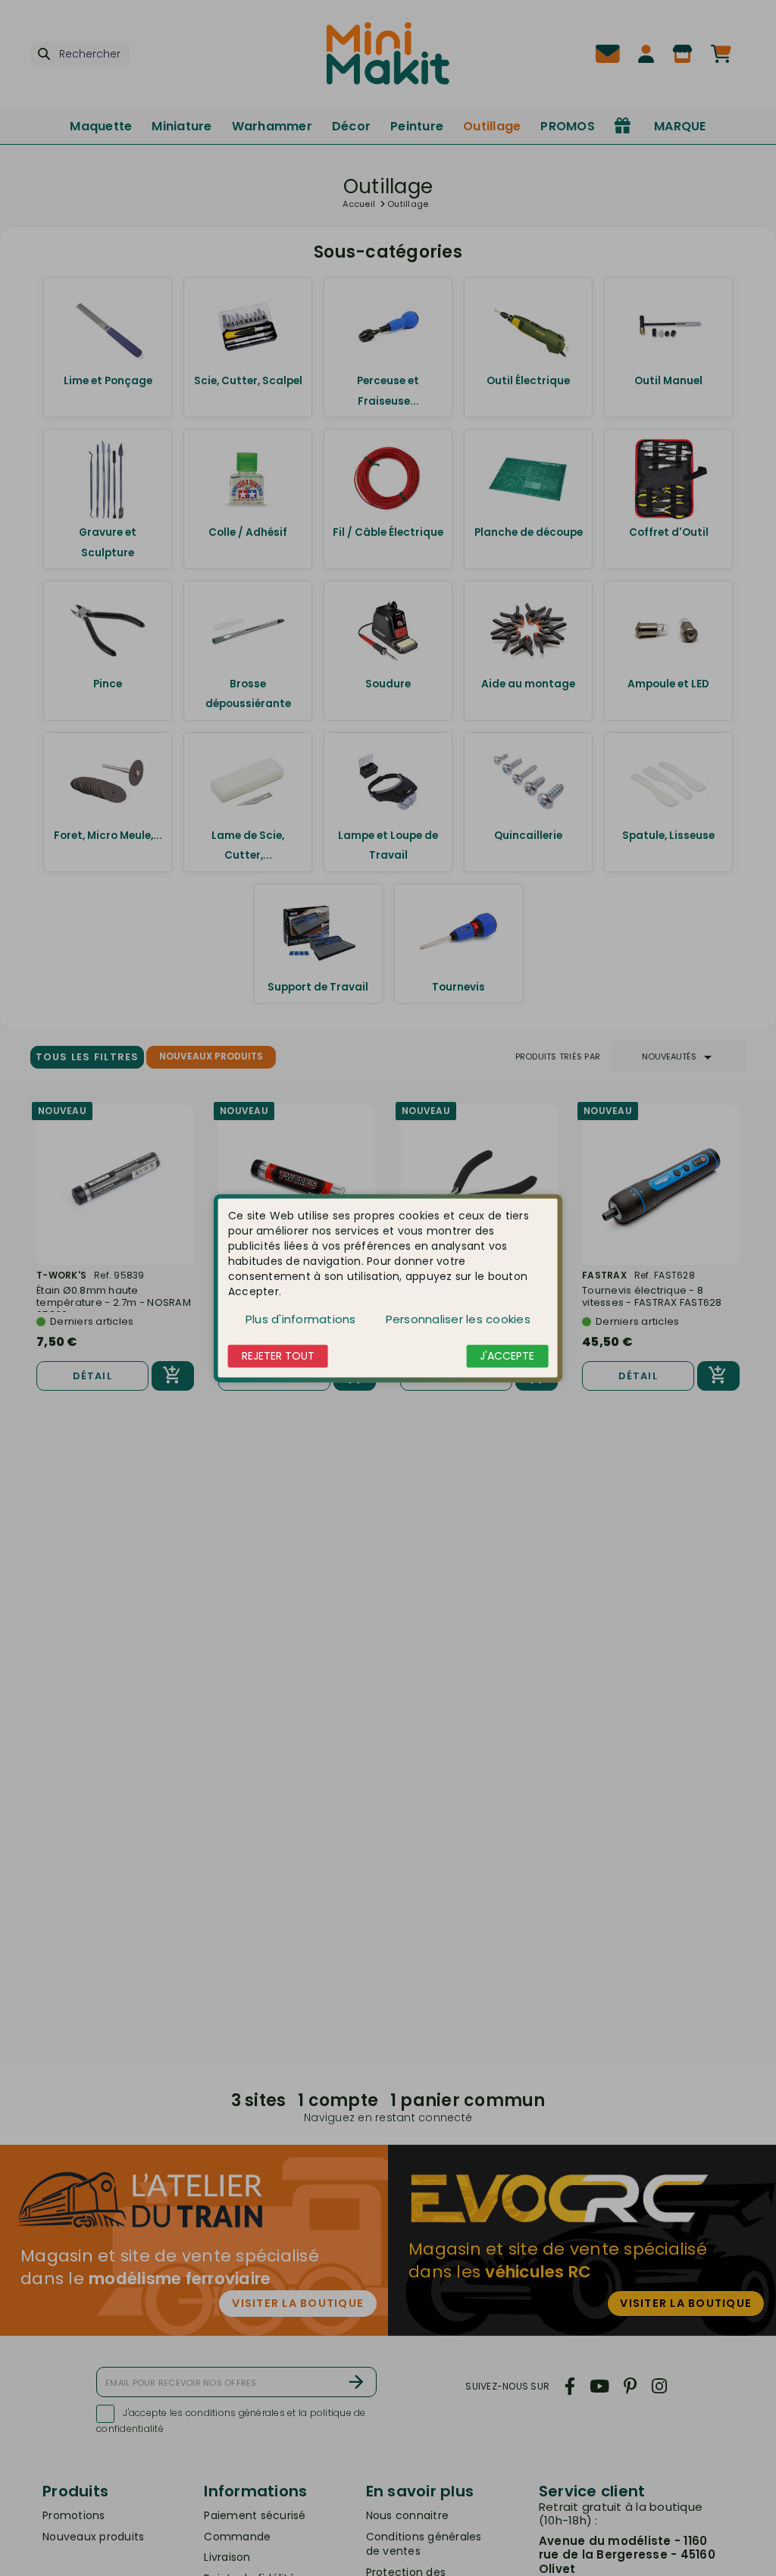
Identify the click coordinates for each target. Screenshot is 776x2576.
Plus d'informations (301, 1319)
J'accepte (507, 1356)
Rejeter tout (278, 1356)
